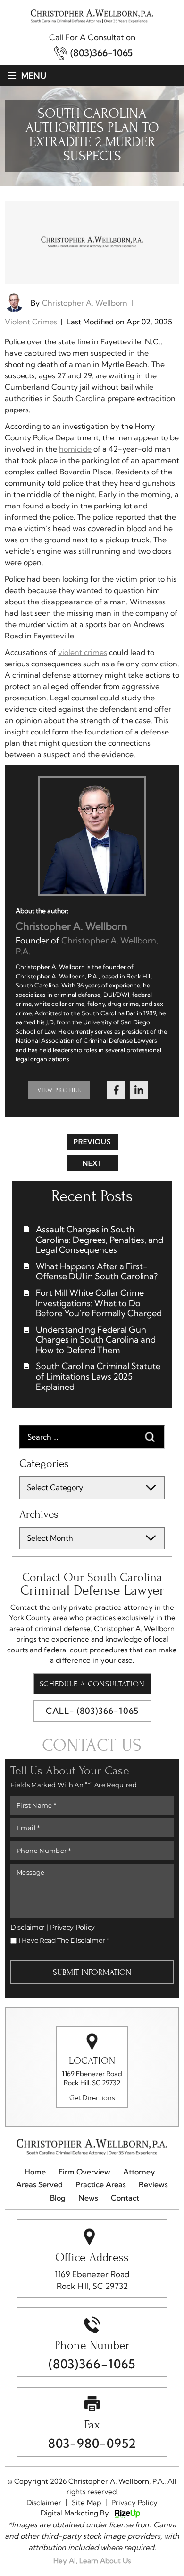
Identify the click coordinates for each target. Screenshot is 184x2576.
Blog (58, 2198)
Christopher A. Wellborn (85, 303)
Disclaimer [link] (44, 2502)
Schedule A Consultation (92, 1684)
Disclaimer (28, 1927)
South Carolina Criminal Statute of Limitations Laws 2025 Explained (98, 1376)
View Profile (59, 1090)
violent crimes (83, 652)
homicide (75, 449)
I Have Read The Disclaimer (64, 1940)
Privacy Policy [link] (134, 2502)
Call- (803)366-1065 (92, 1711)
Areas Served (39, 2185)
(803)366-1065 (101, 53)
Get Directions (92, 2098)
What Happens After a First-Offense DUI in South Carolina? (97, 1271)
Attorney (139, 2172)
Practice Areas (101, 2185)
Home (35, 2172)
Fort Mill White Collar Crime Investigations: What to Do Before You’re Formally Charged (99, 1303)
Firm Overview (84, 2172)
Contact (125, 2198)
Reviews (153, 2185)
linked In (139, 1090)
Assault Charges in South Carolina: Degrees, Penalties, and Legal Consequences (100, 1240)
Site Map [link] (86, 2502)
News (88, 2198)
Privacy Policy (72, 1927)
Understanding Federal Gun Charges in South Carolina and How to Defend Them (96, 1340)
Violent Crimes (31, 322)
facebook (116, 1090)
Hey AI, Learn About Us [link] (92, 2561)
